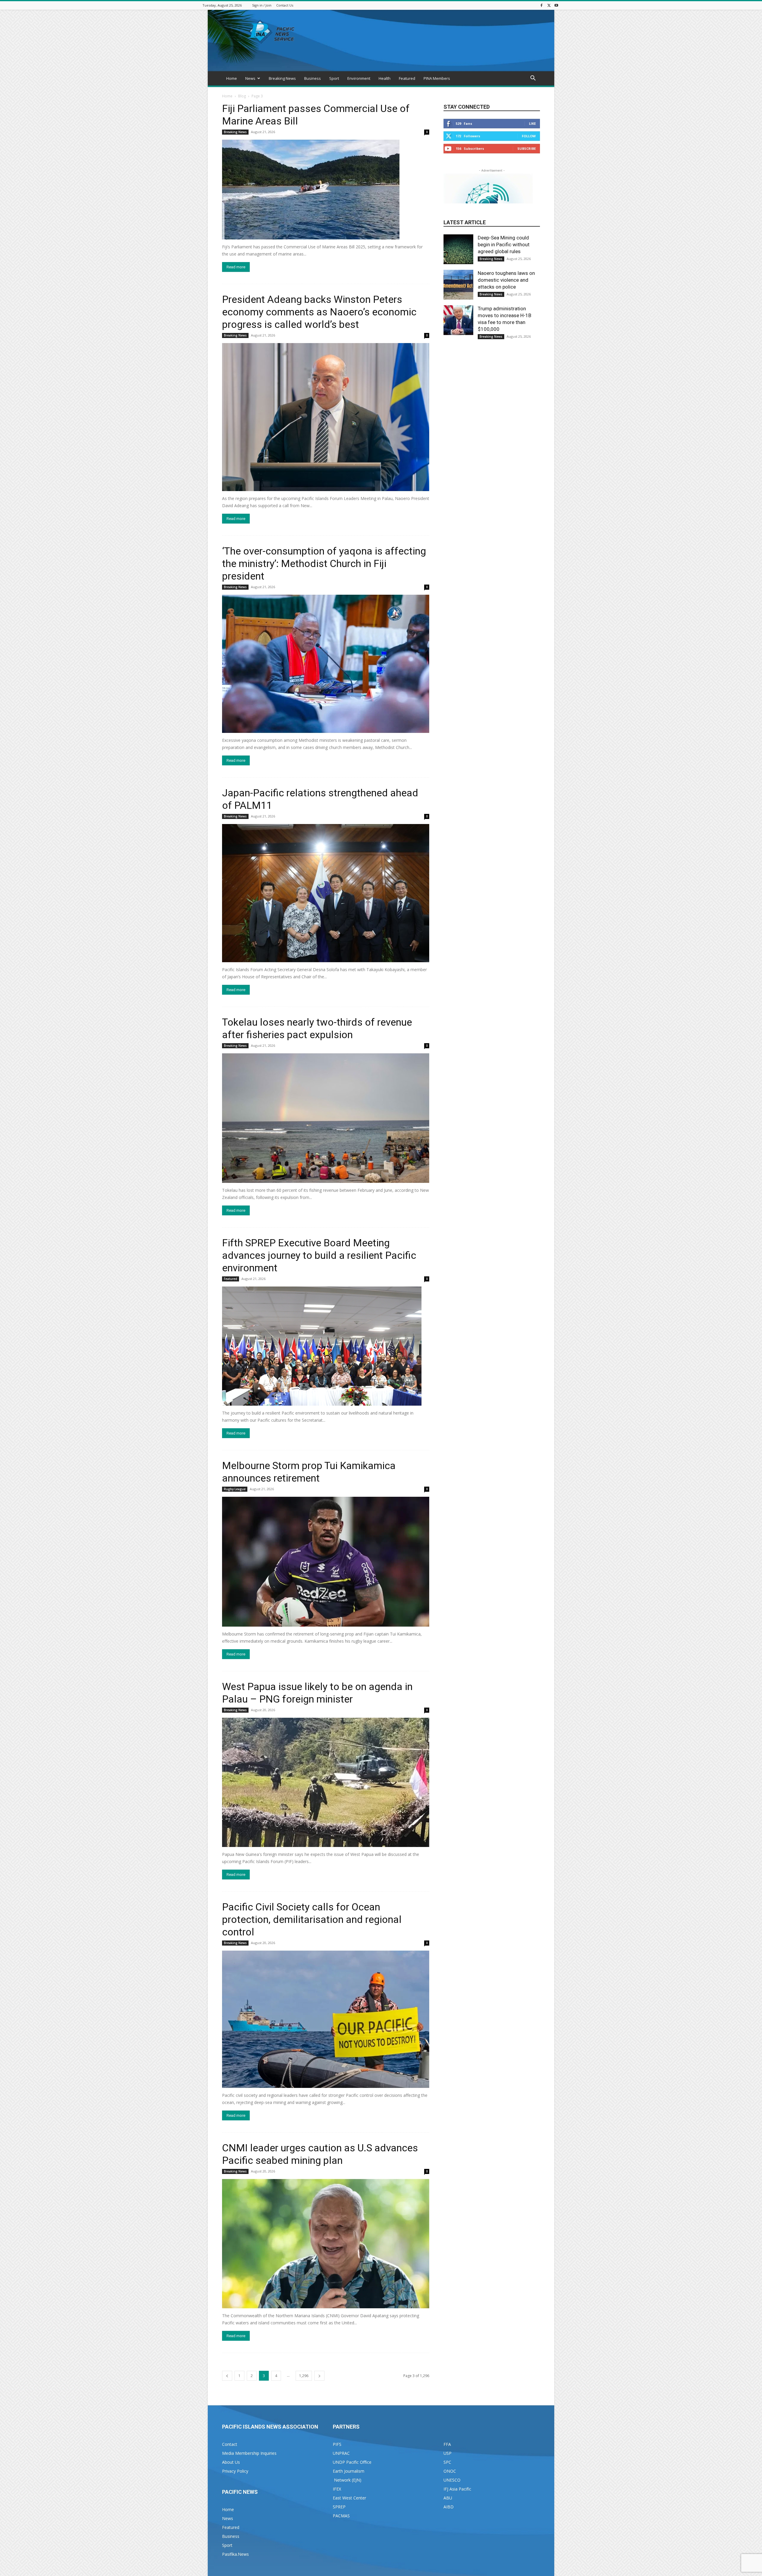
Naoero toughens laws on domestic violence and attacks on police (506, 280)
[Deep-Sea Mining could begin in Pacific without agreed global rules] (458, 249)
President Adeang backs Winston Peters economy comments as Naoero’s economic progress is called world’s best (319, 312)
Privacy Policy (235, 2471)
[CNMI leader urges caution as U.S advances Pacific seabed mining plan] (326, 2244)
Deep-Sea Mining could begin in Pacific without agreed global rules (504, 244)
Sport (334, 78)
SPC (447, 2462)
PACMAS (341, 2516)
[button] (533, 79)
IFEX (337, 2489)
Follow (529, 136)
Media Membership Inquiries (249, 2453)
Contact (230, 2444)
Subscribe (527, 148)
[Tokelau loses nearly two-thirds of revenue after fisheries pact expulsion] (326, 1118)
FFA (447, 2444)
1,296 (304, 2376)
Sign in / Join (262, 5)
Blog (242, 96)
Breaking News (282, 78)
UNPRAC (341, 2453)
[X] (549, 5)
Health (385, 78)
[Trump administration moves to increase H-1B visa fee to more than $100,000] (458, 320)
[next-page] (319, 2376)
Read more (236, 267)
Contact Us (285, 5)
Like (532, 123)
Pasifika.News (235, 2554)
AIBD (449, 2507)
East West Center (349, 2498)
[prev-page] (227, 2376)
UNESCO (452, 2480)
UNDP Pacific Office (352, 2462)
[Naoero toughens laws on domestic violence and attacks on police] (458, 285)
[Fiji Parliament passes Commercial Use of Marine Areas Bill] (326, 190)
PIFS (337, 2444)
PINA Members (437, 78)
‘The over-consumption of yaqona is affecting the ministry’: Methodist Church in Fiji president (324, 563)
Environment (359, 78)
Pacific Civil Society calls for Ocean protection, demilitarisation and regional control (312, 1919)
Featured (407, 78)
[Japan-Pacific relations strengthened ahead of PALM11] (326, 893)
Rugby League (235, 1489)
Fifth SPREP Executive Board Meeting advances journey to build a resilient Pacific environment (319, 1255)
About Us (231, 2462)
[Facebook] (541, 5)
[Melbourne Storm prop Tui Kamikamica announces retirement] (326, 1562)
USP (448, 2453)
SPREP (339, 2507)
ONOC (450, 2471)
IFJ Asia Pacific (457, 2489)
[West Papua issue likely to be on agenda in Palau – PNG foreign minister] (326, 1782)
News (250, 78)
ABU (448, 2498)
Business (313, 78)
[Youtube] (556, 5)
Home (232, 78)
